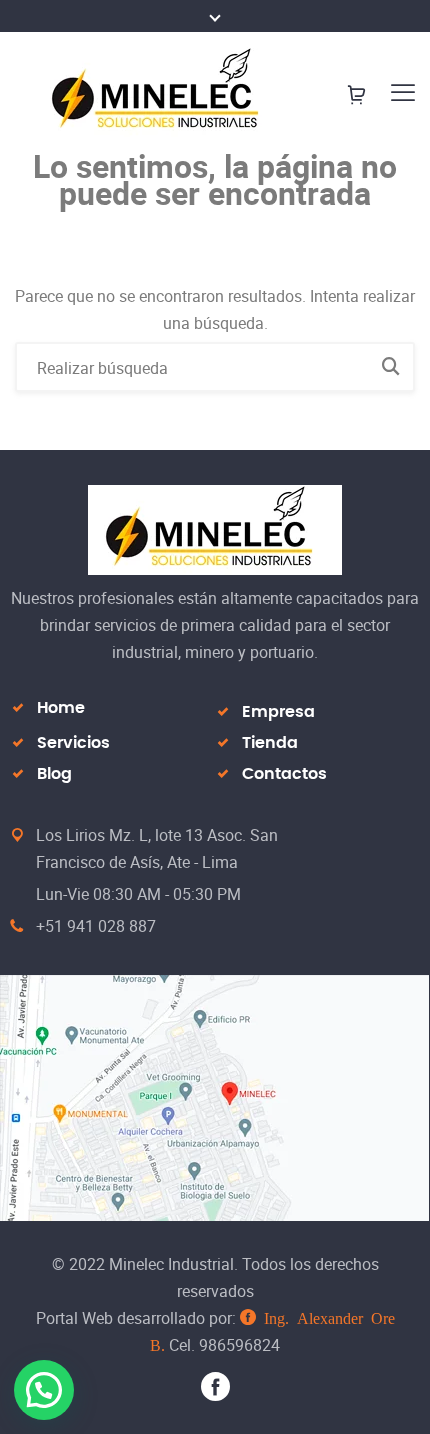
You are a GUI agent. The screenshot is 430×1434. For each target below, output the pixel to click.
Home (61, 708)
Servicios (73, 743)
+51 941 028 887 (96, 926)
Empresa (278, 712)
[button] (44, 1390)
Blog (54, 774)
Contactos (284, 774)
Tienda (270, 743)
